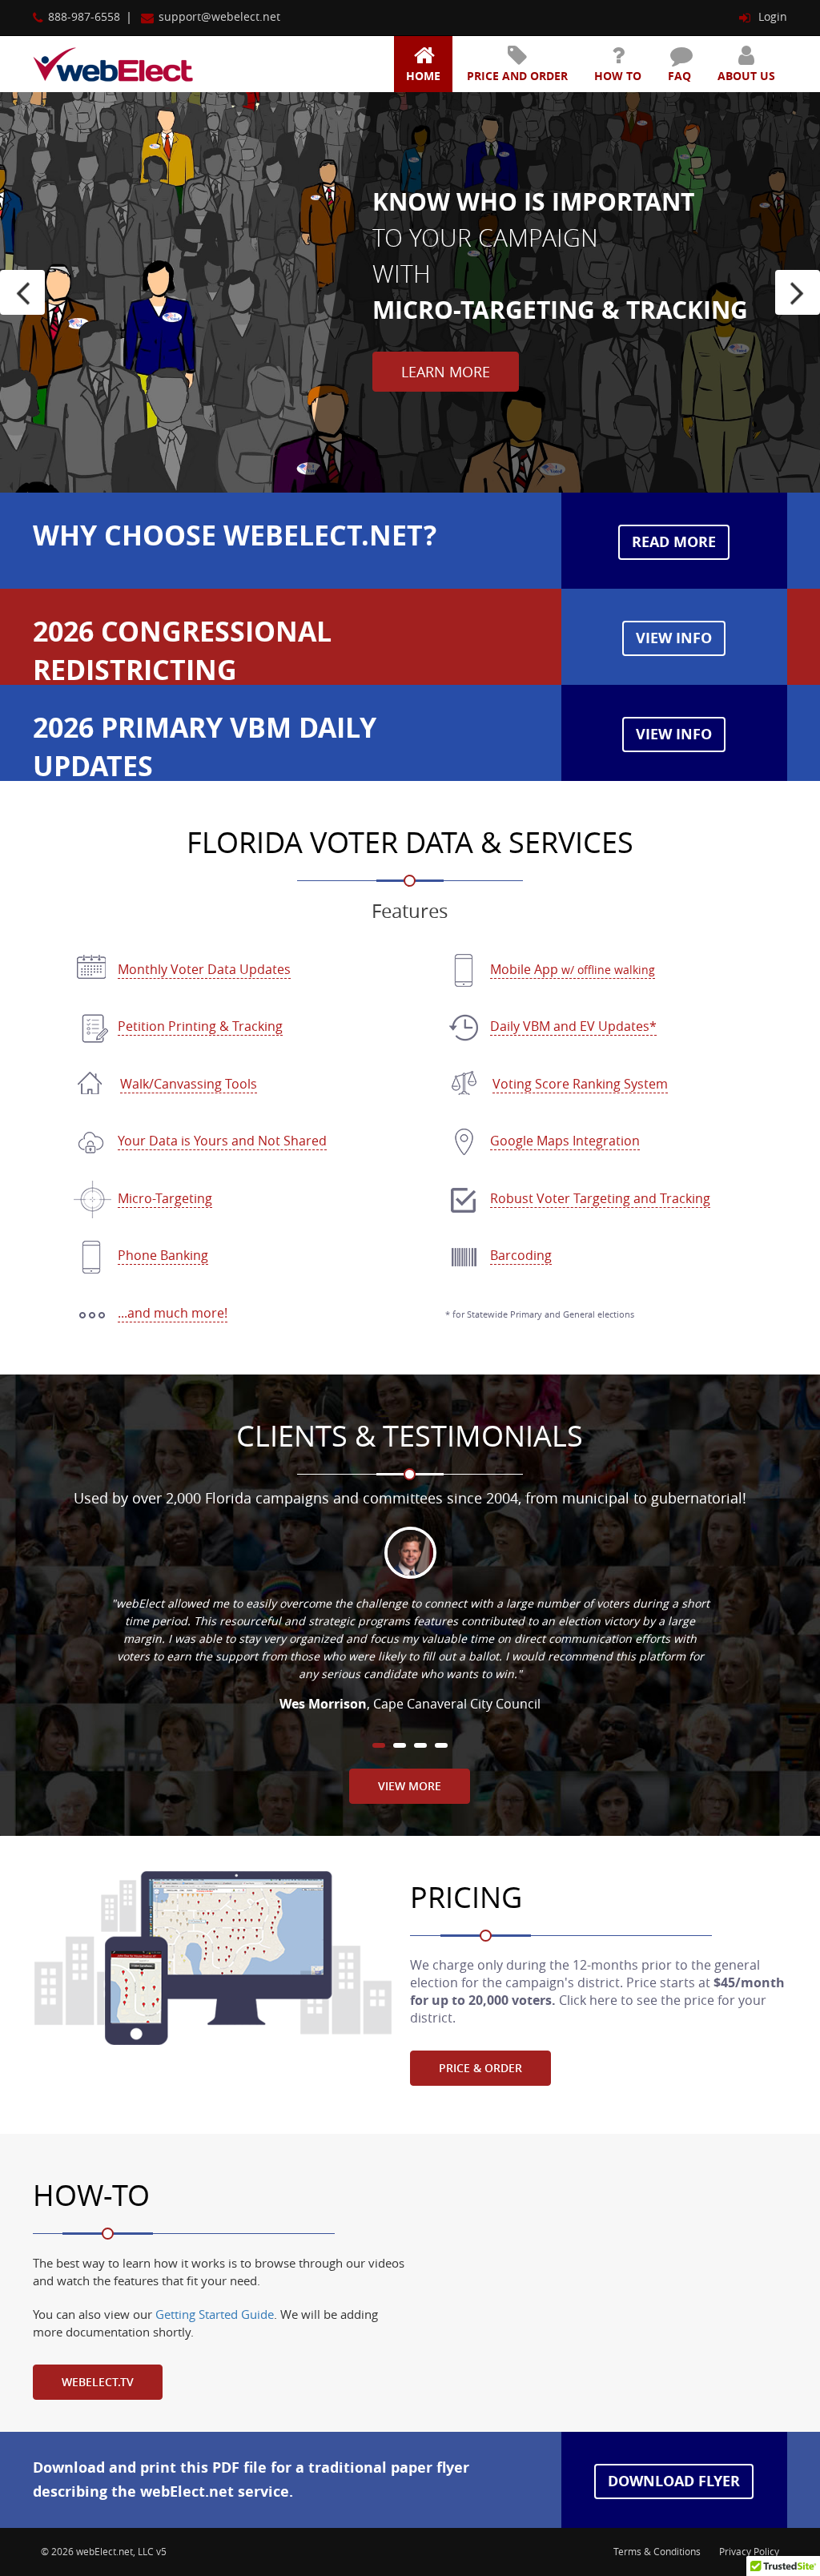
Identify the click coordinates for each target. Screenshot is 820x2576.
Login (771, 16)
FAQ (679, 76)
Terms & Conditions (657, 2551)
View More (410, 1786)
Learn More (446, 372)
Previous (22, 292)
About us (746, 76)
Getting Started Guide (215, 2314)
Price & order (480, 2068)
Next (798, 292)
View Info (674, 638)
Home (423, 76)
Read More (674, 542)
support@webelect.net (219, 16)
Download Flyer (674, 2481)
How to (618, 76)
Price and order (517, 76)
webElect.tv (98, 2382)
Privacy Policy (749, 2551)
